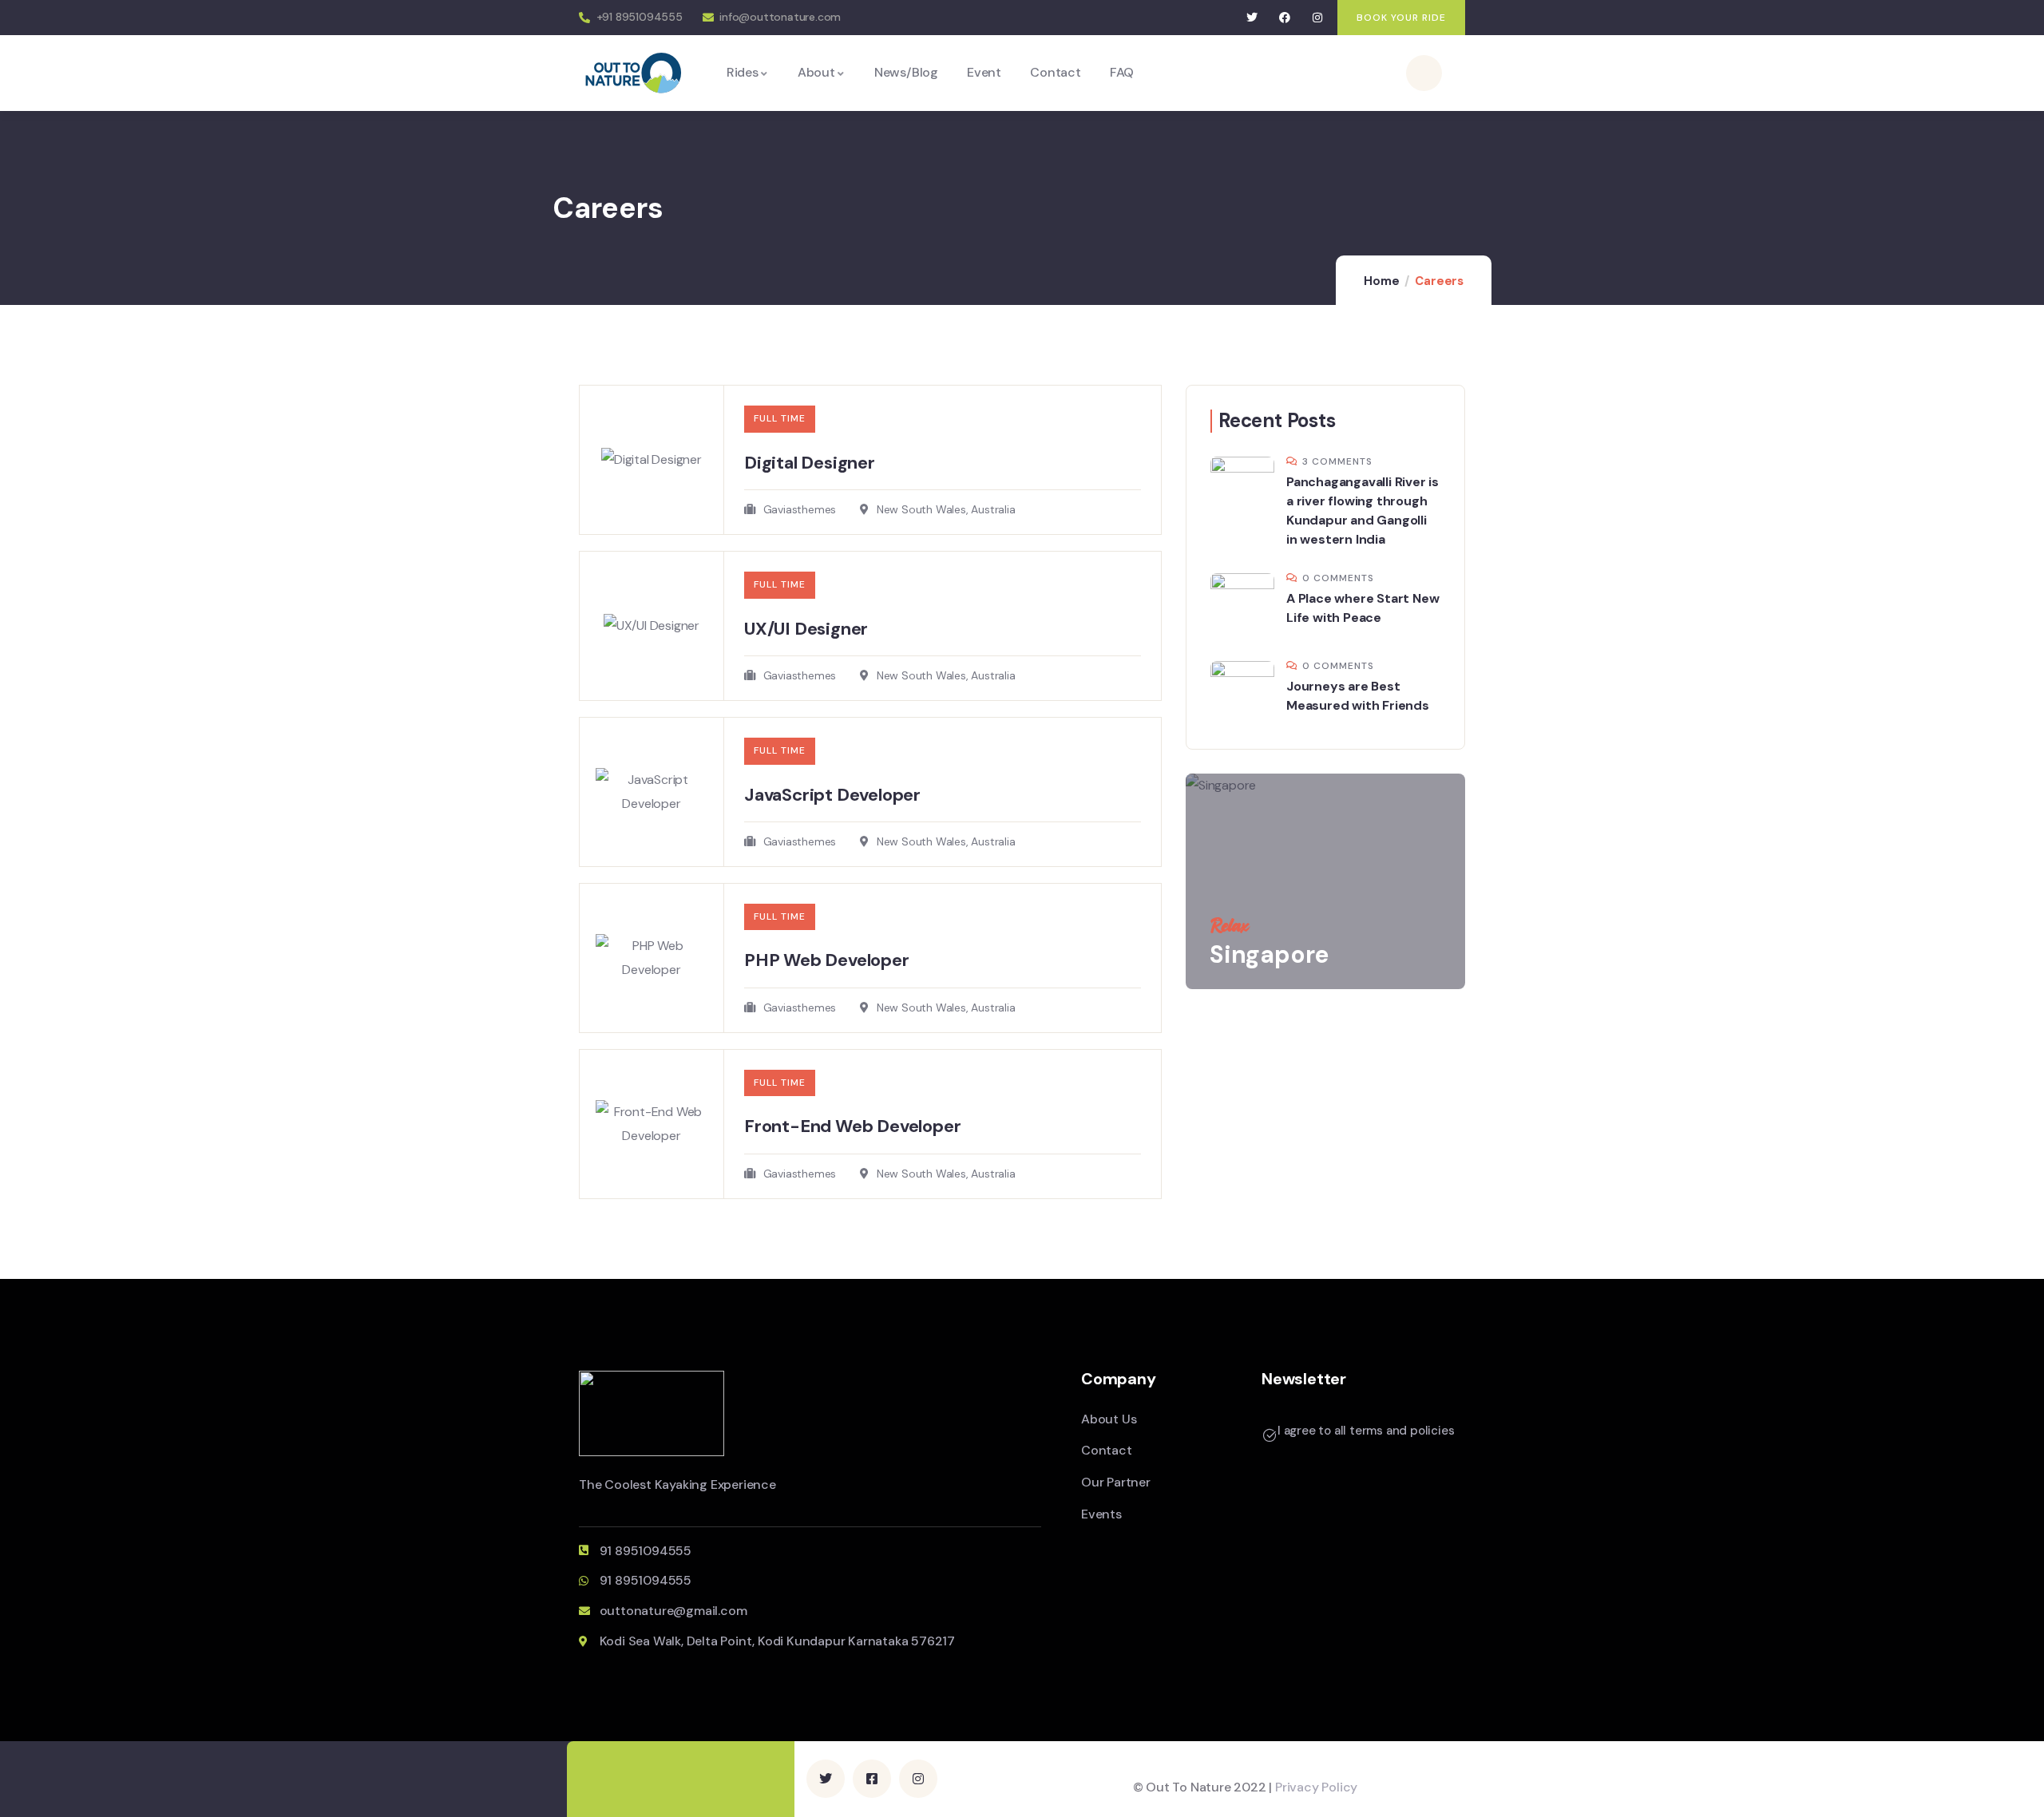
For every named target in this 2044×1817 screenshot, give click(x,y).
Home (1381, 281)
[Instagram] (1317, 18)
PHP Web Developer (827, 960)
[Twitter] (1252, 18)
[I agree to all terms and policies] (1270, 1435)
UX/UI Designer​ (806, 629)
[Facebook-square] (872, 1779)
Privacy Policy (1316, 1787)
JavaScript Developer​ (832, 795)
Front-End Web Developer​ (852, 1126)
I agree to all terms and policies (1366, 1431)
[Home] (634, 72)
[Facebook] (1285, 18)
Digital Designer (810, 463)
